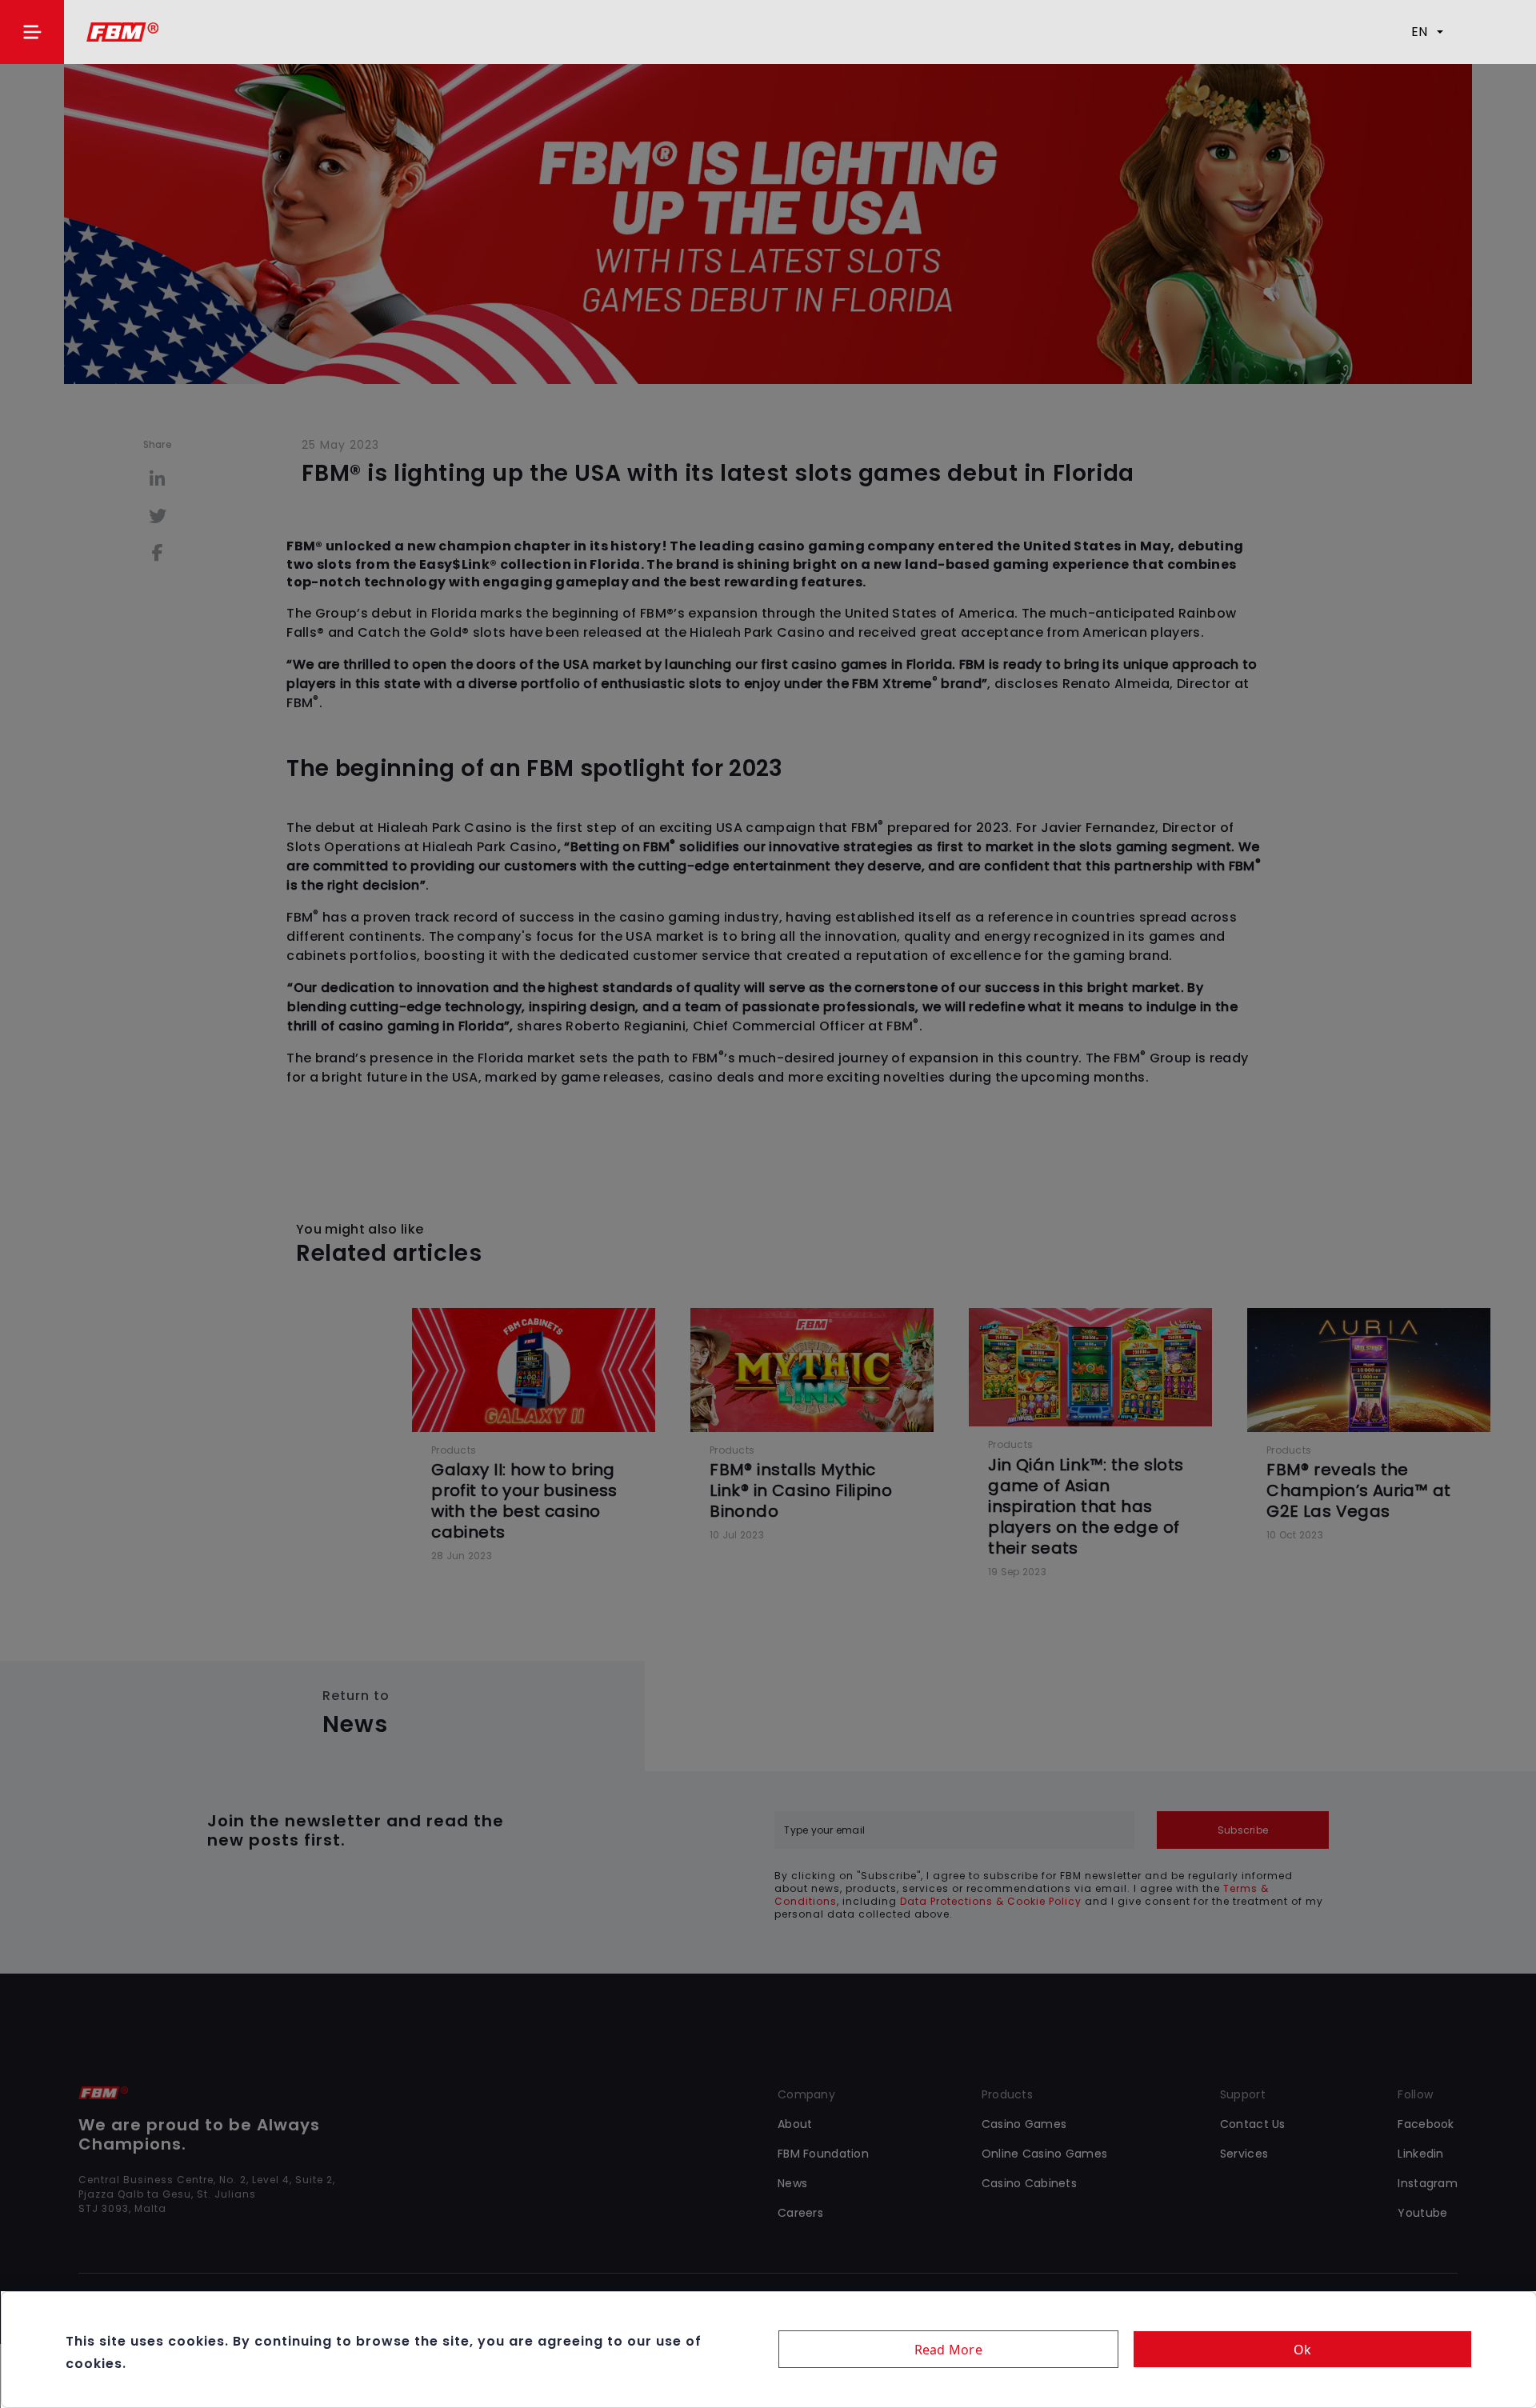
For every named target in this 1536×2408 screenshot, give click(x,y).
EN (1419, 32)
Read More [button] (948, 2350)
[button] (32, 32)
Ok (1303, 2350)
